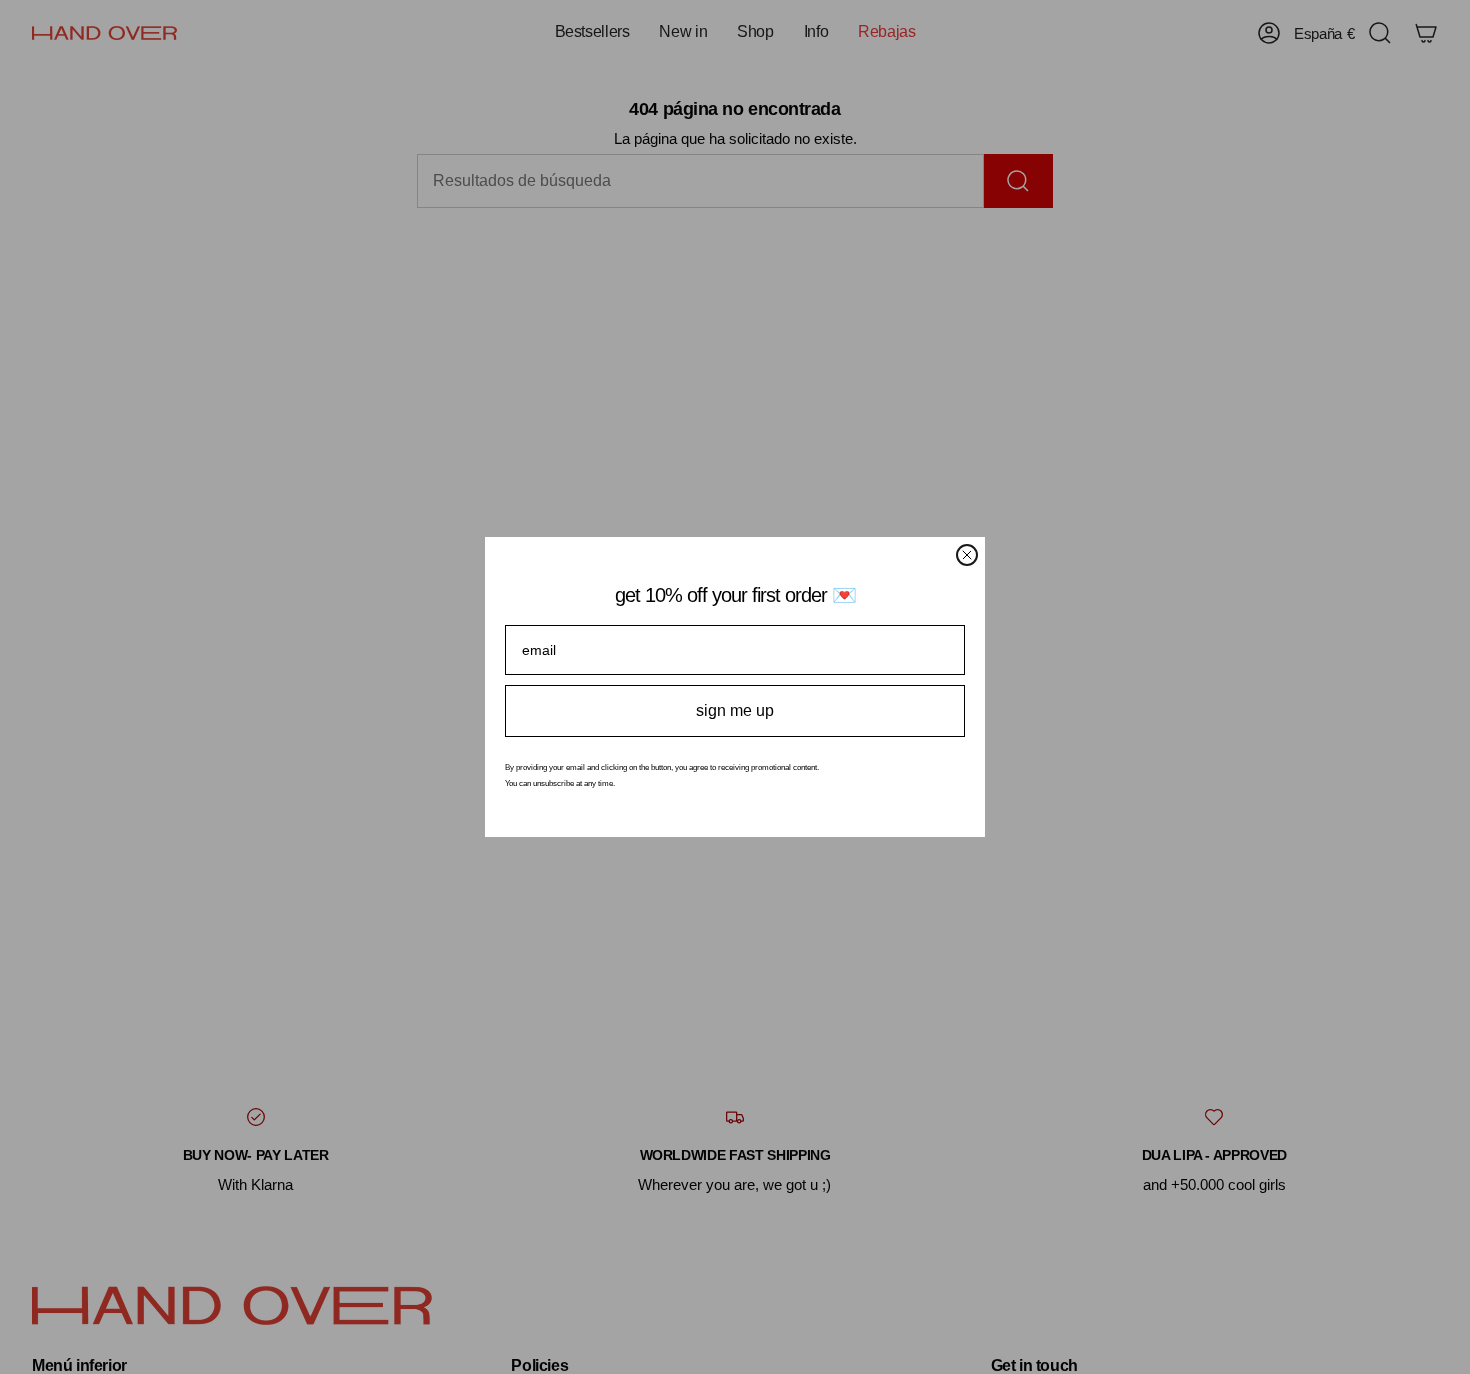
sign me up (735, 710)
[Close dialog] (967, 555)
